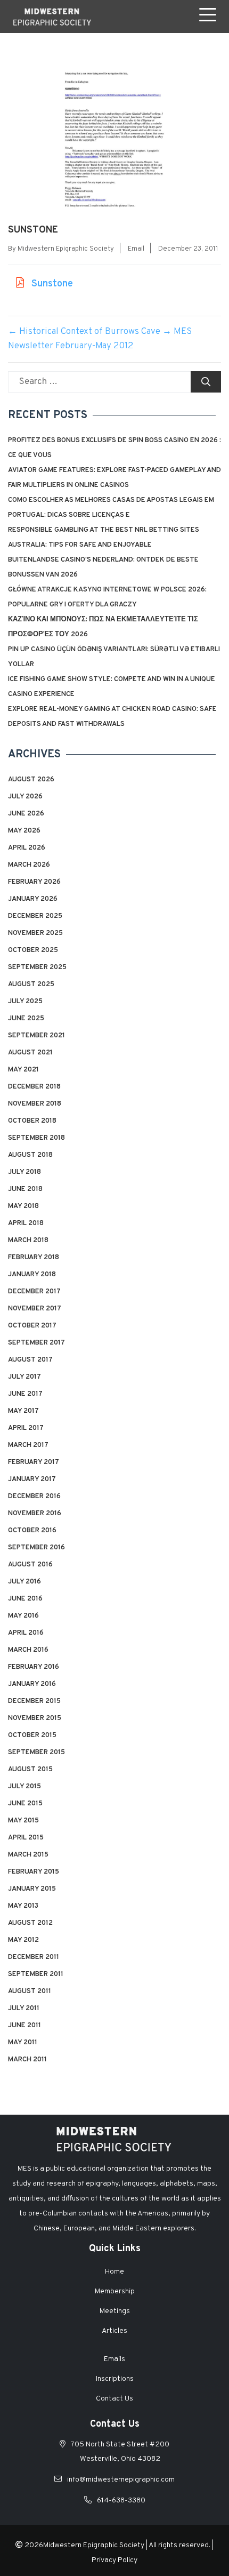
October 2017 (32, 1326)
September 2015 (36, 1753)
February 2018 (34, 1258)
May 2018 (23, 1206)
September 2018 (36, 1138)
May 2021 (23, 1070)
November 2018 (35, 1104)
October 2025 (33, 950)
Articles (114, 2331)
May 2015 (23, 1821)
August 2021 (30, 1053)
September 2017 (36, 1343)
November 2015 (35, 1718)
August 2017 (30, 1360)
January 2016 (32, 1684)
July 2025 (25, 1002)
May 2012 (23, 1940)
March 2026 (29, 865)
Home (114, 2272)
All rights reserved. (179, 2545)
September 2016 (36, 1548)
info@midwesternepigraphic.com (121, 2480)
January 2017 (32, 1479)
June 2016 (25, 1599)
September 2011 (36, 1974)
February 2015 (34, 1872)
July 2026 (25, 797)
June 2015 (25, 1804)
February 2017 (34, 1462)
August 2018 (30, 1155)
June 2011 (24, 2026)
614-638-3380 (121, 2501)
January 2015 (32, 1889)
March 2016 (28, 1650)
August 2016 (30, 1565)
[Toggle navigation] (210, 17)
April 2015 (26, 1838)
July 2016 (24, 1582)
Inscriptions (115, 2379)
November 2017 (35, 1309)
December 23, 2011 (188, 249)
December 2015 (34, 1701)
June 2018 (25, 1189)
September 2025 (37, 967)
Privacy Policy (114, 2560)
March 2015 (28, 1855)
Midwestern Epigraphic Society (66, 249)
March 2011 (27, 2060)
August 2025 (31, 985)
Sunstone (51, 284)
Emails (114, 2359)
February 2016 (34, 1667)
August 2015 (30, 1770)
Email (136, 249)
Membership (115, 2291)
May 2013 (23, 1906)
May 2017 (23, 1411)
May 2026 (24, 831)
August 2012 (30, 1923)
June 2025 (26, 1019)
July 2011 (24, 2009)
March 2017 (28, 1445)
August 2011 (30, 1991)
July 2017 (24, 1377)
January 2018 (32, 1275)
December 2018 (34, 1087)
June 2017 (25, 1394)
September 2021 (36, 1036)
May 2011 (23, 2043)
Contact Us (114, 2399)
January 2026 (33, 899)
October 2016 (32, 1531)
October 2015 (32, 1735)
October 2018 (32, 1121)
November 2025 (35, 933)
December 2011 (34, 1957)
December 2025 (35, 916)
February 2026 (34, 882)
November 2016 (35, 1514)
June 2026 (26, 814)
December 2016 (34, 1497)
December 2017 (34, 1292)
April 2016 (26, 1633)
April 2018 (26, 1223)
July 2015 (24, 1787)
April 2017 (26, 1428)
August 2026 (31, 780)
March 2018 (28, 1241)
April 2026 (27, 848)
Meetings (115, 2311)
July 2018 (24, 1172)
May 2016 (23, 1616)
